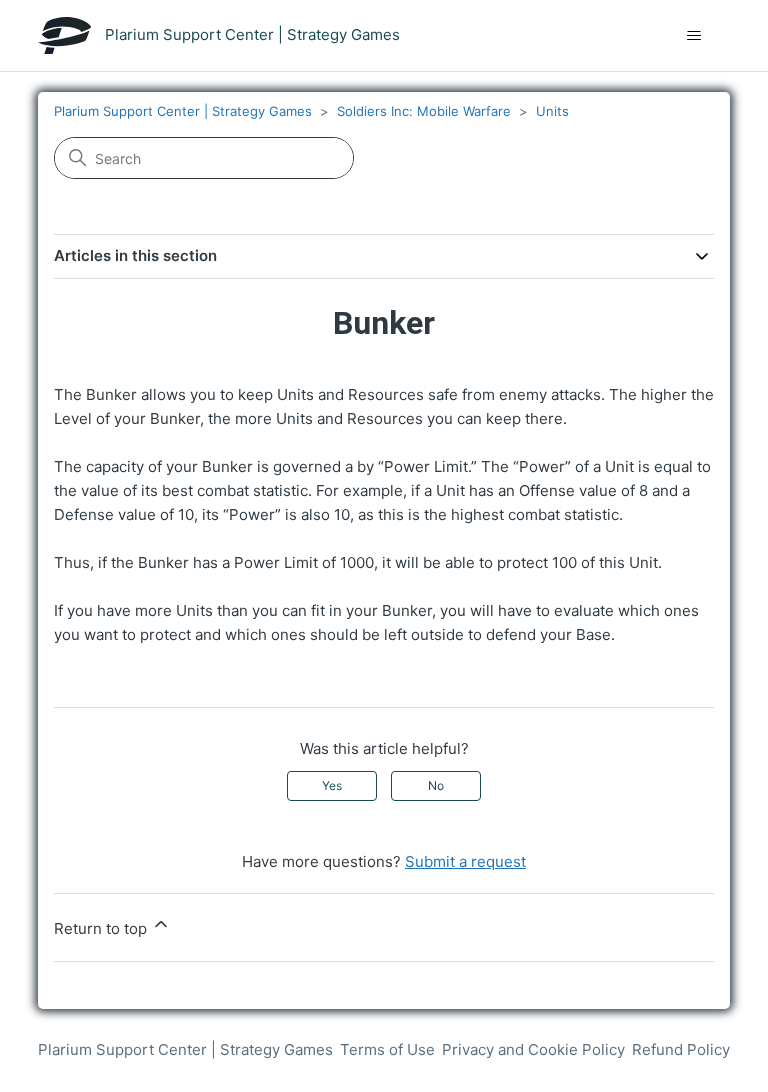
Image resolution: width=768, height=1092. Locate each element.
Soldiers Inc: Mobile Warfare (424, 111)
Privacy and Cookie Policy (533, 1049)
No (436, 785)
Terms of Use (387, 1049)
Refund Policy (681, 1049)
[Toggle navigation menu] (694, 36)
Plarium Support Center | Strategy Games (183, 111)
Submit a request (465, 861)
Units (552, 111)
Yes (332, 785)
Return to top (102, 928)
